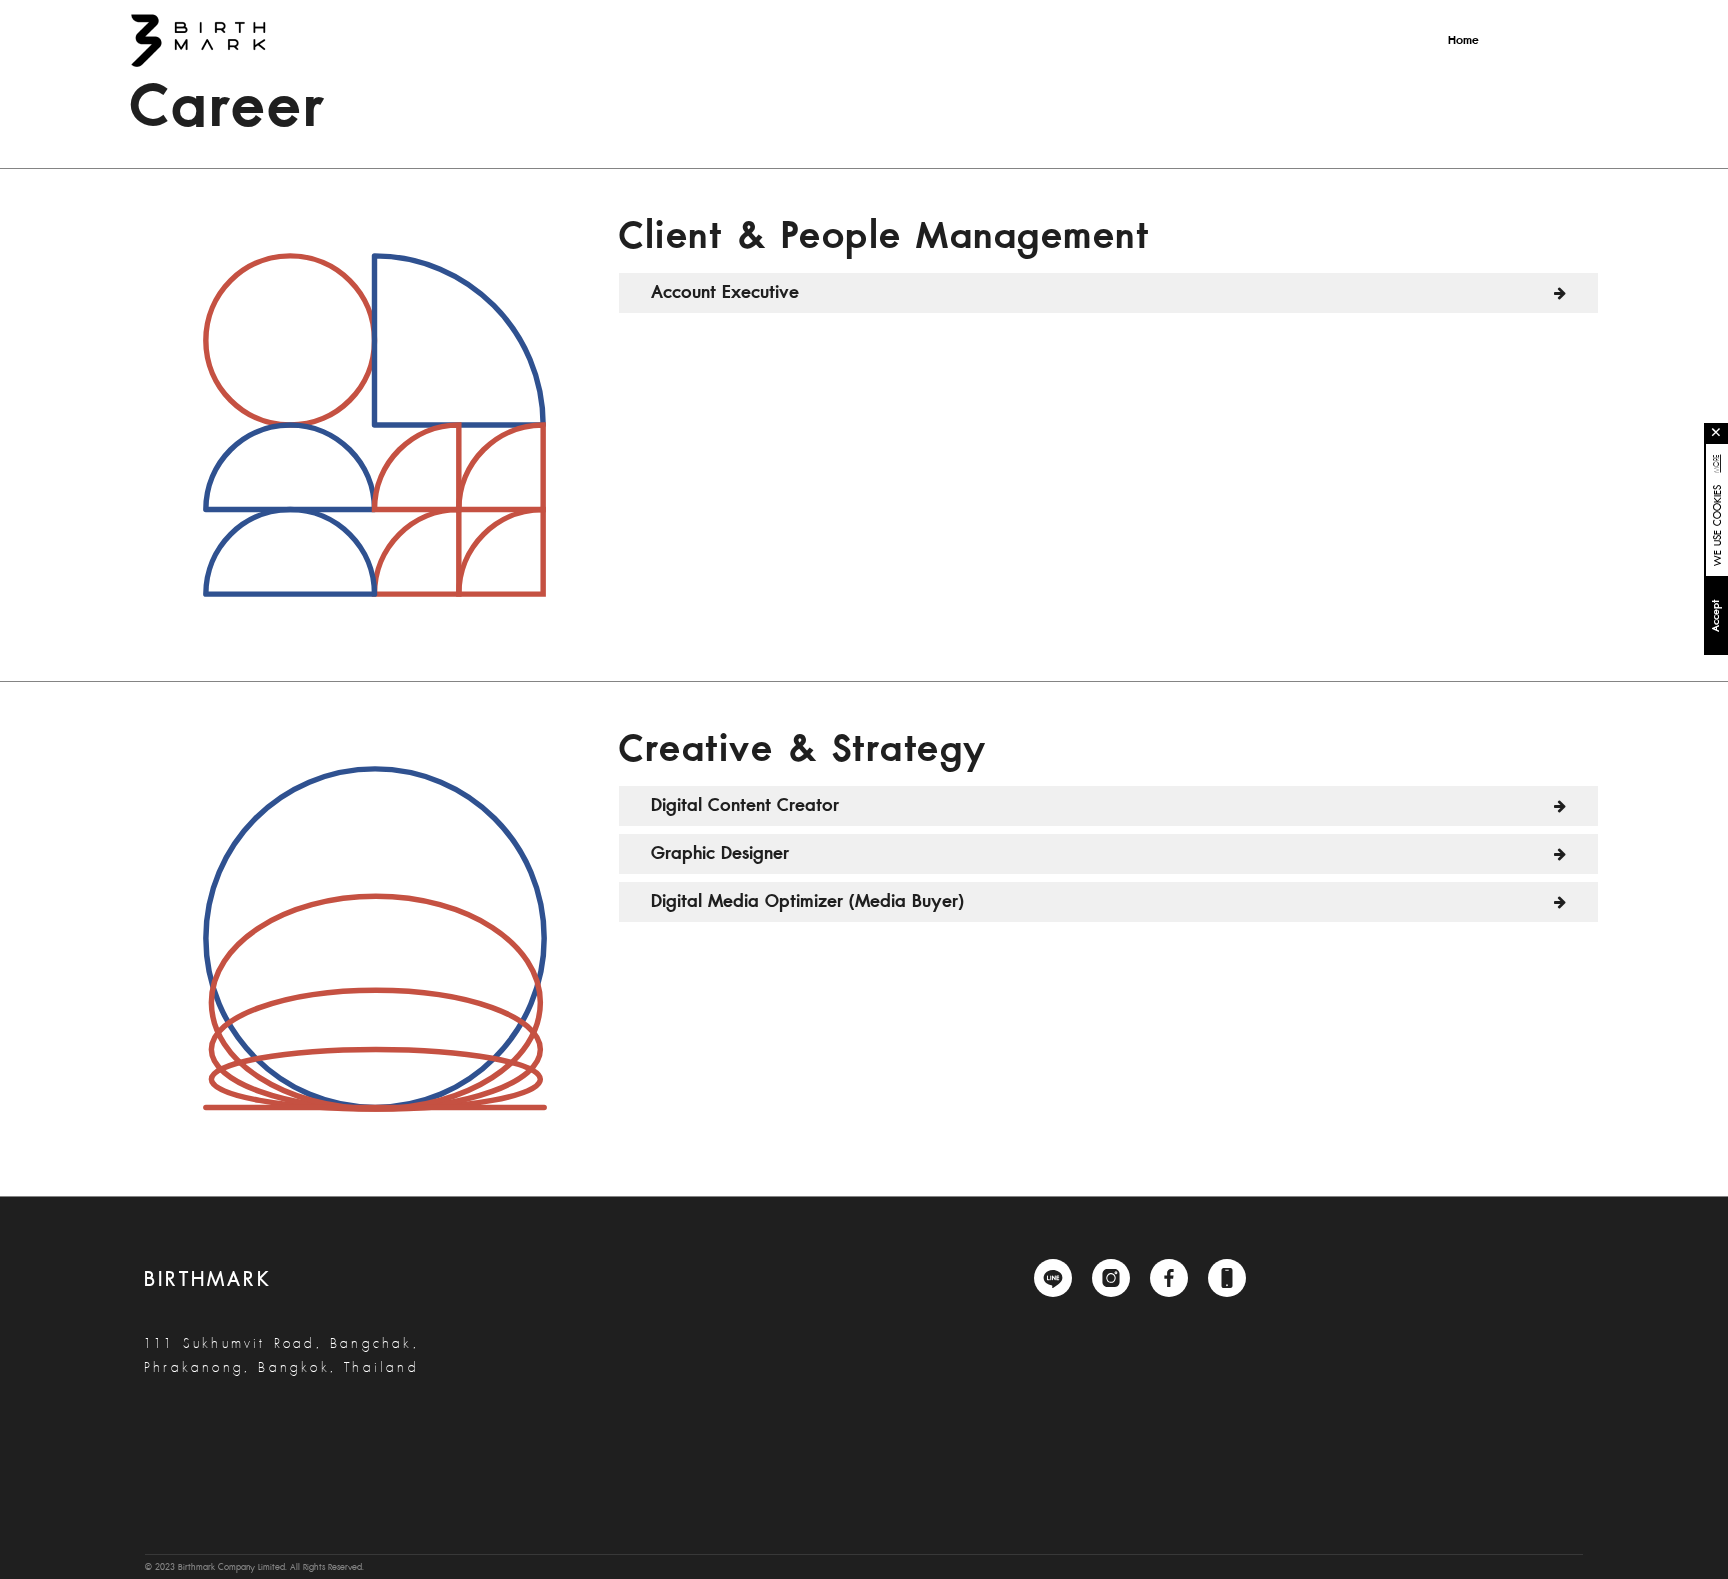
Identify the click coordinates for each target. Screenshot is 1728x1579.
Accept (1716, 616)
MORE (1717, 463)
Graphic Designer (720, 853)
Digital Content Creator (745, 805)
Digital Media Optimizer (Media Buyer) (807, 901)
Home (1463, 40)
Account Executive (725, 292)
